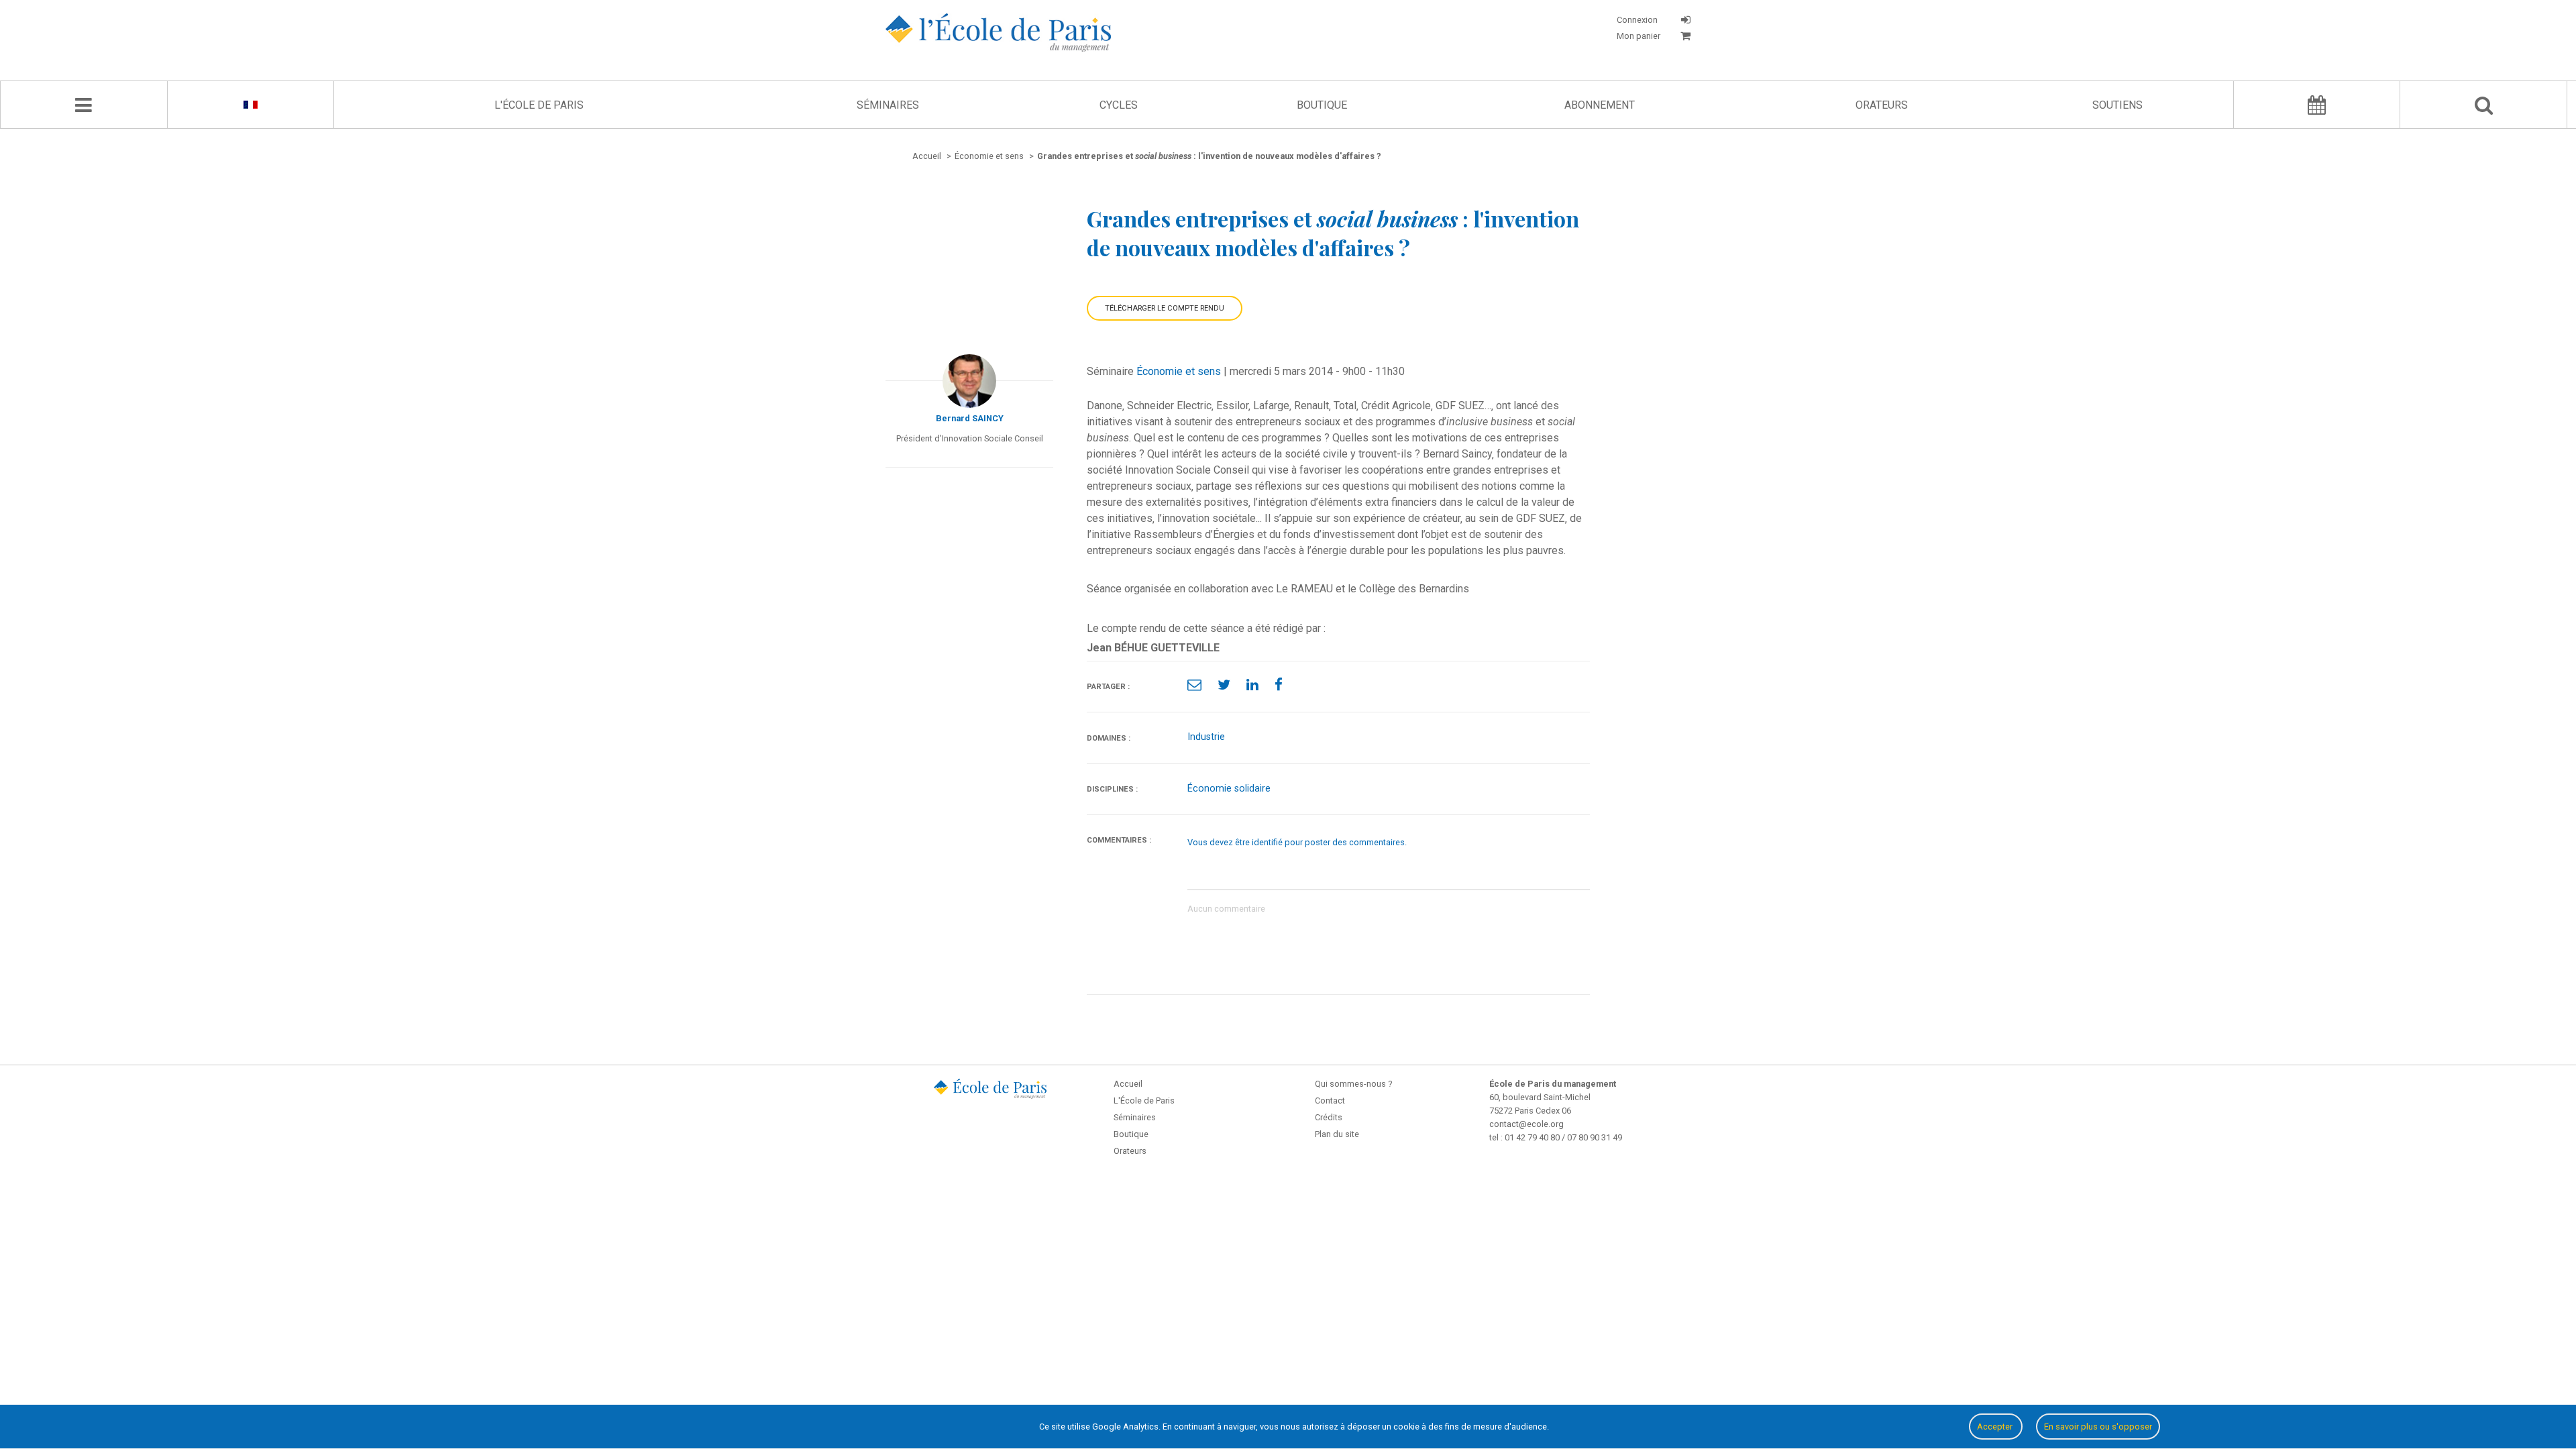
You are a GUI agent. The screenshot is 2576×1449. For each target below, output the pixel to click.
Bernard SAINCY (970, 418)
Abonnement (1600, 105)
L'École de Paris (539, 105)
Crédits (1329, 1117)
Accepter (1996, 1427)
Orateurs (1882, 105)
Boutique (1322, 105)
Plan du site (1337, 1134)
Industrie (1206, 737)
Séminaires (888, 105)
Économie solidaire (1229, 789)
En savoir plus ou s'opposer (2098, 1427)
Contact (1330, 1101)
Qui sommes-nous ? (1353, 1084)
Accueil (1128, 1084)
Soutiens (2117, 105)
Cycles (1119, 105)
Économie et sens (1179, 371)
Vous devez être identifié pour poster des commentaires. (1297, 842)
